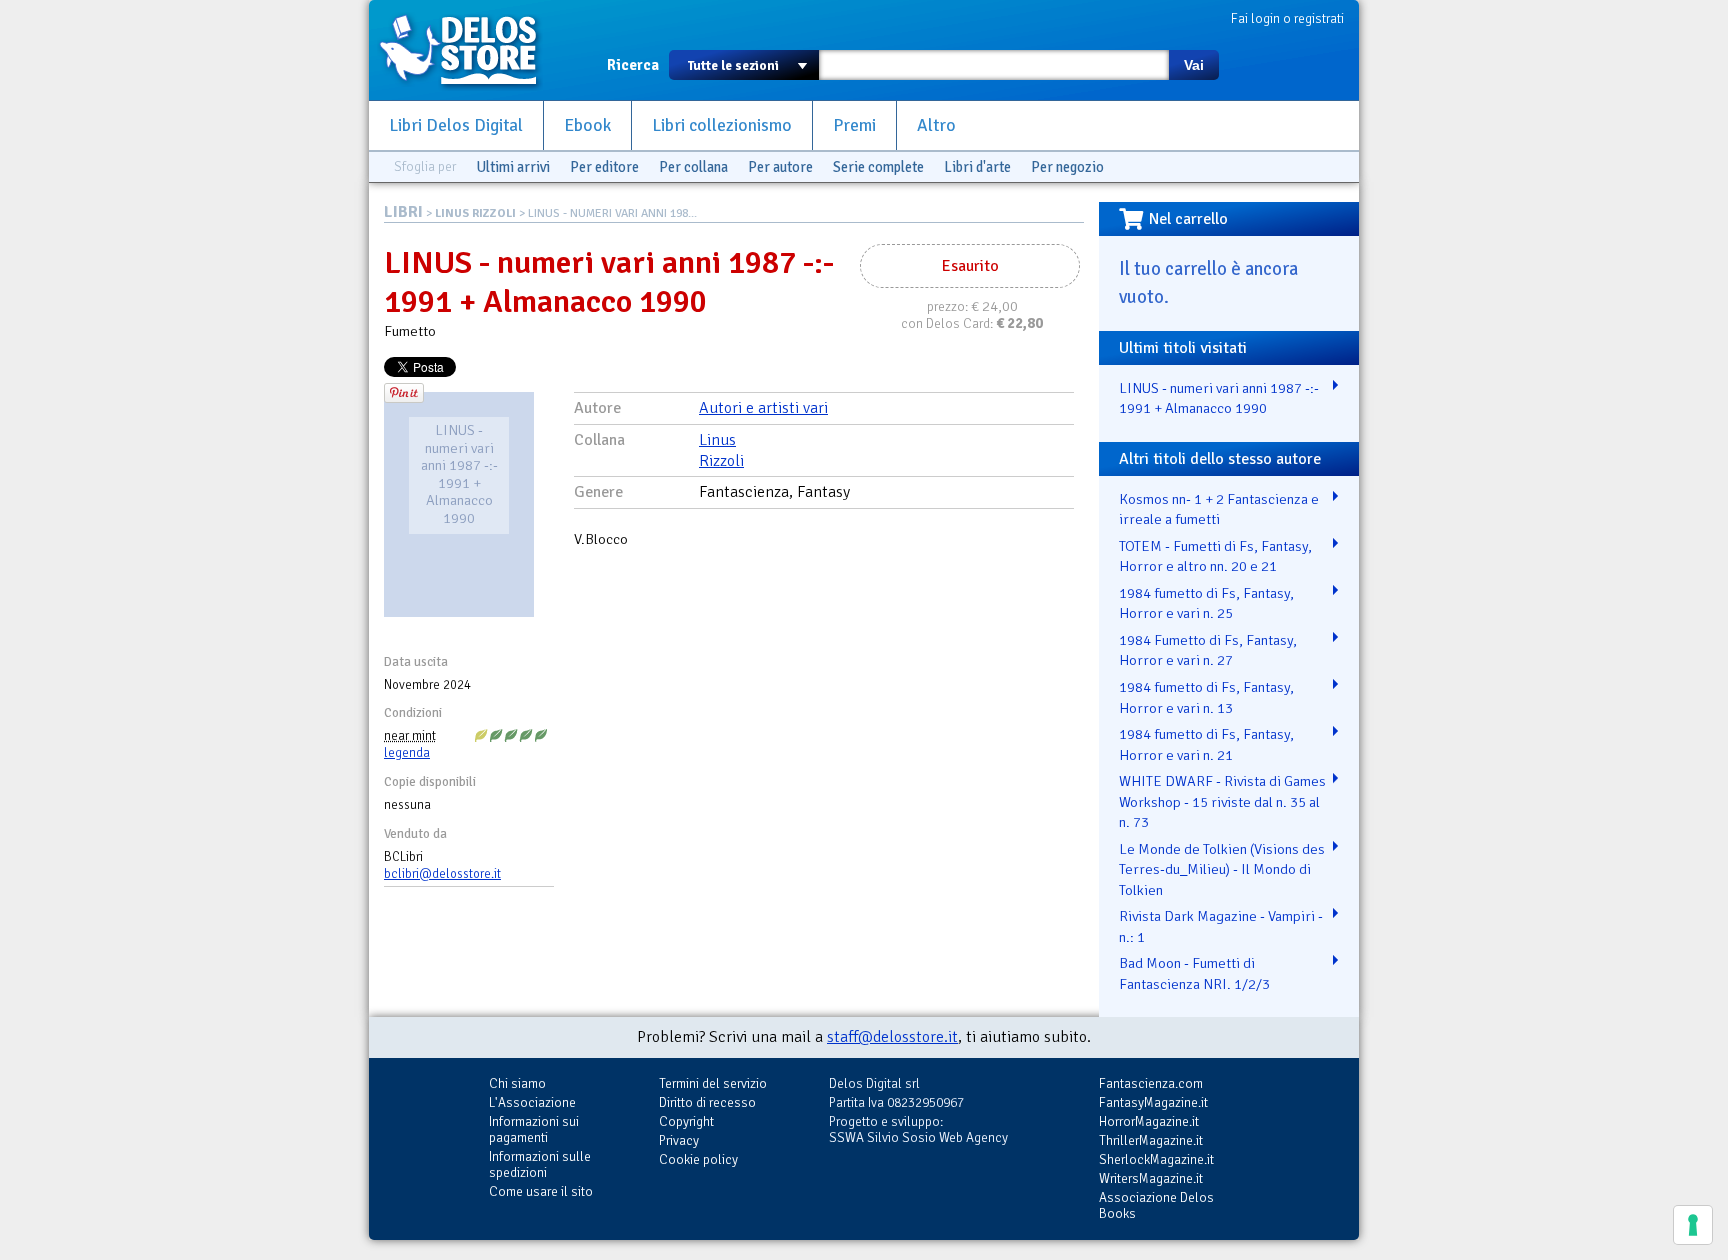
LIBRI (403, 212)
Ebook (587, 125)
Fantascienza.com (1151, 1083)
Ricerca (633, 65)
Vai (1194, 65)
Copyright (686, 1121)
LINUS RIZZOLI (475, 213)
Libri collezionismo (722, 125)
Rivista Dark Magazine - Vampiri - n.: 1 (1221, 926)
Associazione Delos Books (1156, 1205)
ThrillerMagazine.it (1151, 1140)
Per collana (693, 167)
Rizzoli (721, 461)
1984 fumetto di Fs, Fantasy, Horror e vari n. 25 (1206, 603)
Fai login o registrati (1287, 18)
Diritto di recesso (707, 1102)
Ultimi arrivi (513, 167)
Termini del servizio (713, 1083)
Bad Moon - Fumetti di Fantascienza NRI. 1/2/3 (1194, 973)
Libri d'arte (977, 167)
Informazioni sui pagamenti (534, 1129)
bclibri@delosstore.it (442, 874)
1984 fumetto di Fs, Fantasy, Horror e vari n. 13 (1206, 697)
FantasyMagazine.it (1153, 1102)
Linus (717, 440)
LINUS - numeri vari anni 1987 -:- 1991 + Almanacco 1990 (1219, 398)
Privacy (679, 1140)
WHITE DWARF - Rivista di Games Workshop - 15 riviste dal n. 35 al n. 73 (1222, 801)
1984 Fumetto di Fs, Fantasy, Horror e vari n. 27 (1208, 650)
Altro (936, 125)
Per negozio (1067, 167)
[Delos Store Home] (469, 50)
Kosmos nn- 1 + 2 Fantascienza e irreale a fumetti (1219, 509)
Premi (854, 125)
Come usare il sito (541, 1191)
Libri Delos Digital (456, 125)
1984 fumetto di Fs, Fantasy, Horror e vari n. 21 (1206, 744)
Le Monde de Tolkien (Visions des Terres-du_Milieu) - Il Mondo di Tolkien (1222, 869)
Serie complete (878, 167)
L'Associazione (532, 1102)
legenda (407, 753)
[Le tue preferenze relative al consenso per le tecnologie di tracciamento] (1693, 1225)
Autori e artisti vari (763, 408)
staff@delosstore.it (892, 1037)
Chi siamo (517, 1083)
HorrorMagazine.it (1149, 1121)
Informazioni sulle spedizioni (540, 1164)
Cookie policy (698, 1159)
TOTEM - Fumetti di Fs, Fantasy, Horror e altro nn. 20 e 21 (1215, 556)
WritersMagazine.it (1151, 1178)
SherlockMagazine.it (1156, 1159)
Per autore (780, 167)
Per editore (604, 167)
